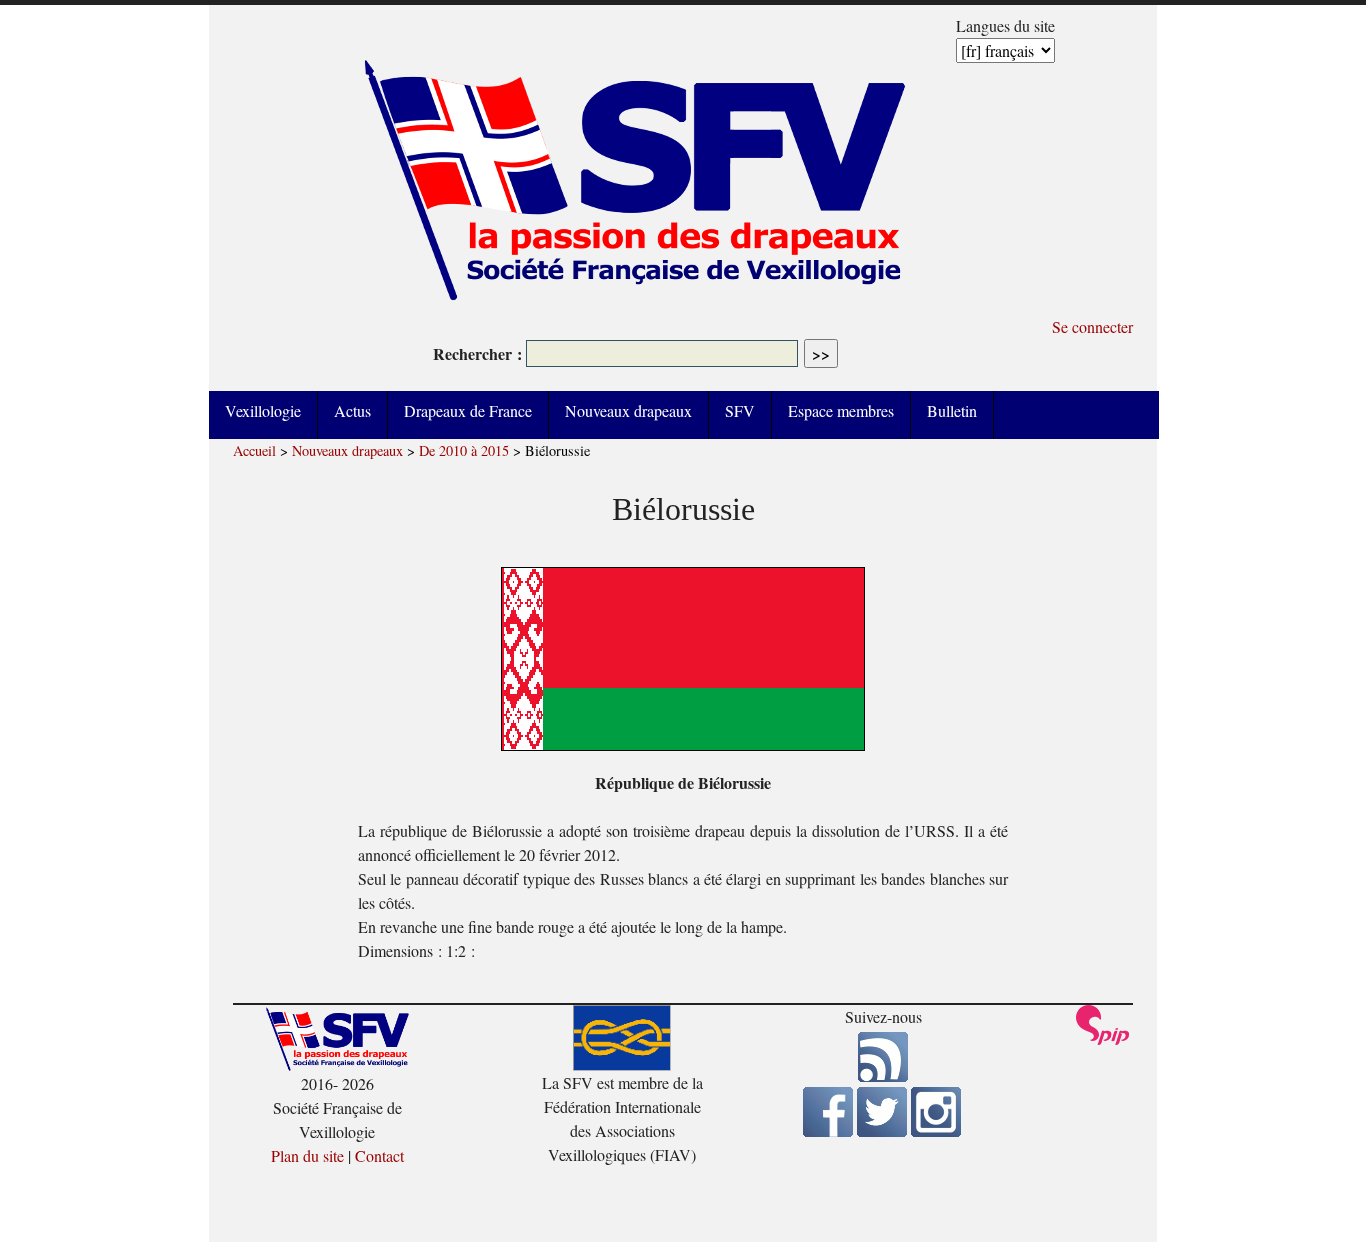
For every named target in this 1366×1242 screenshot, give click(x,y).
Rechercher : (477, 353)
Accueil (254, 450)
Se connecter (1092, 326)
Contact (379, 1155)
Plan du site (307, 1155)
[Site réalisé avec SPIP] (1103, 1039)
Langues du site (1005, 25)
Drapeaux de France (468, 410)
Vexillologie (263, 410)
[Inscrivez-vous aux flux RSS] (883, 1075)
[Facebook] (828, 1130)
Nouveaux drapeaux (628, 410)
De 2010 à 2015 (464, 450)
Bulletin (952, 410)
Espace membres (841, 410)
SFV (740, 410)
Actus (352, 410)
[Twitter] (882, 1130)
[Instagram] (936, 1130)
